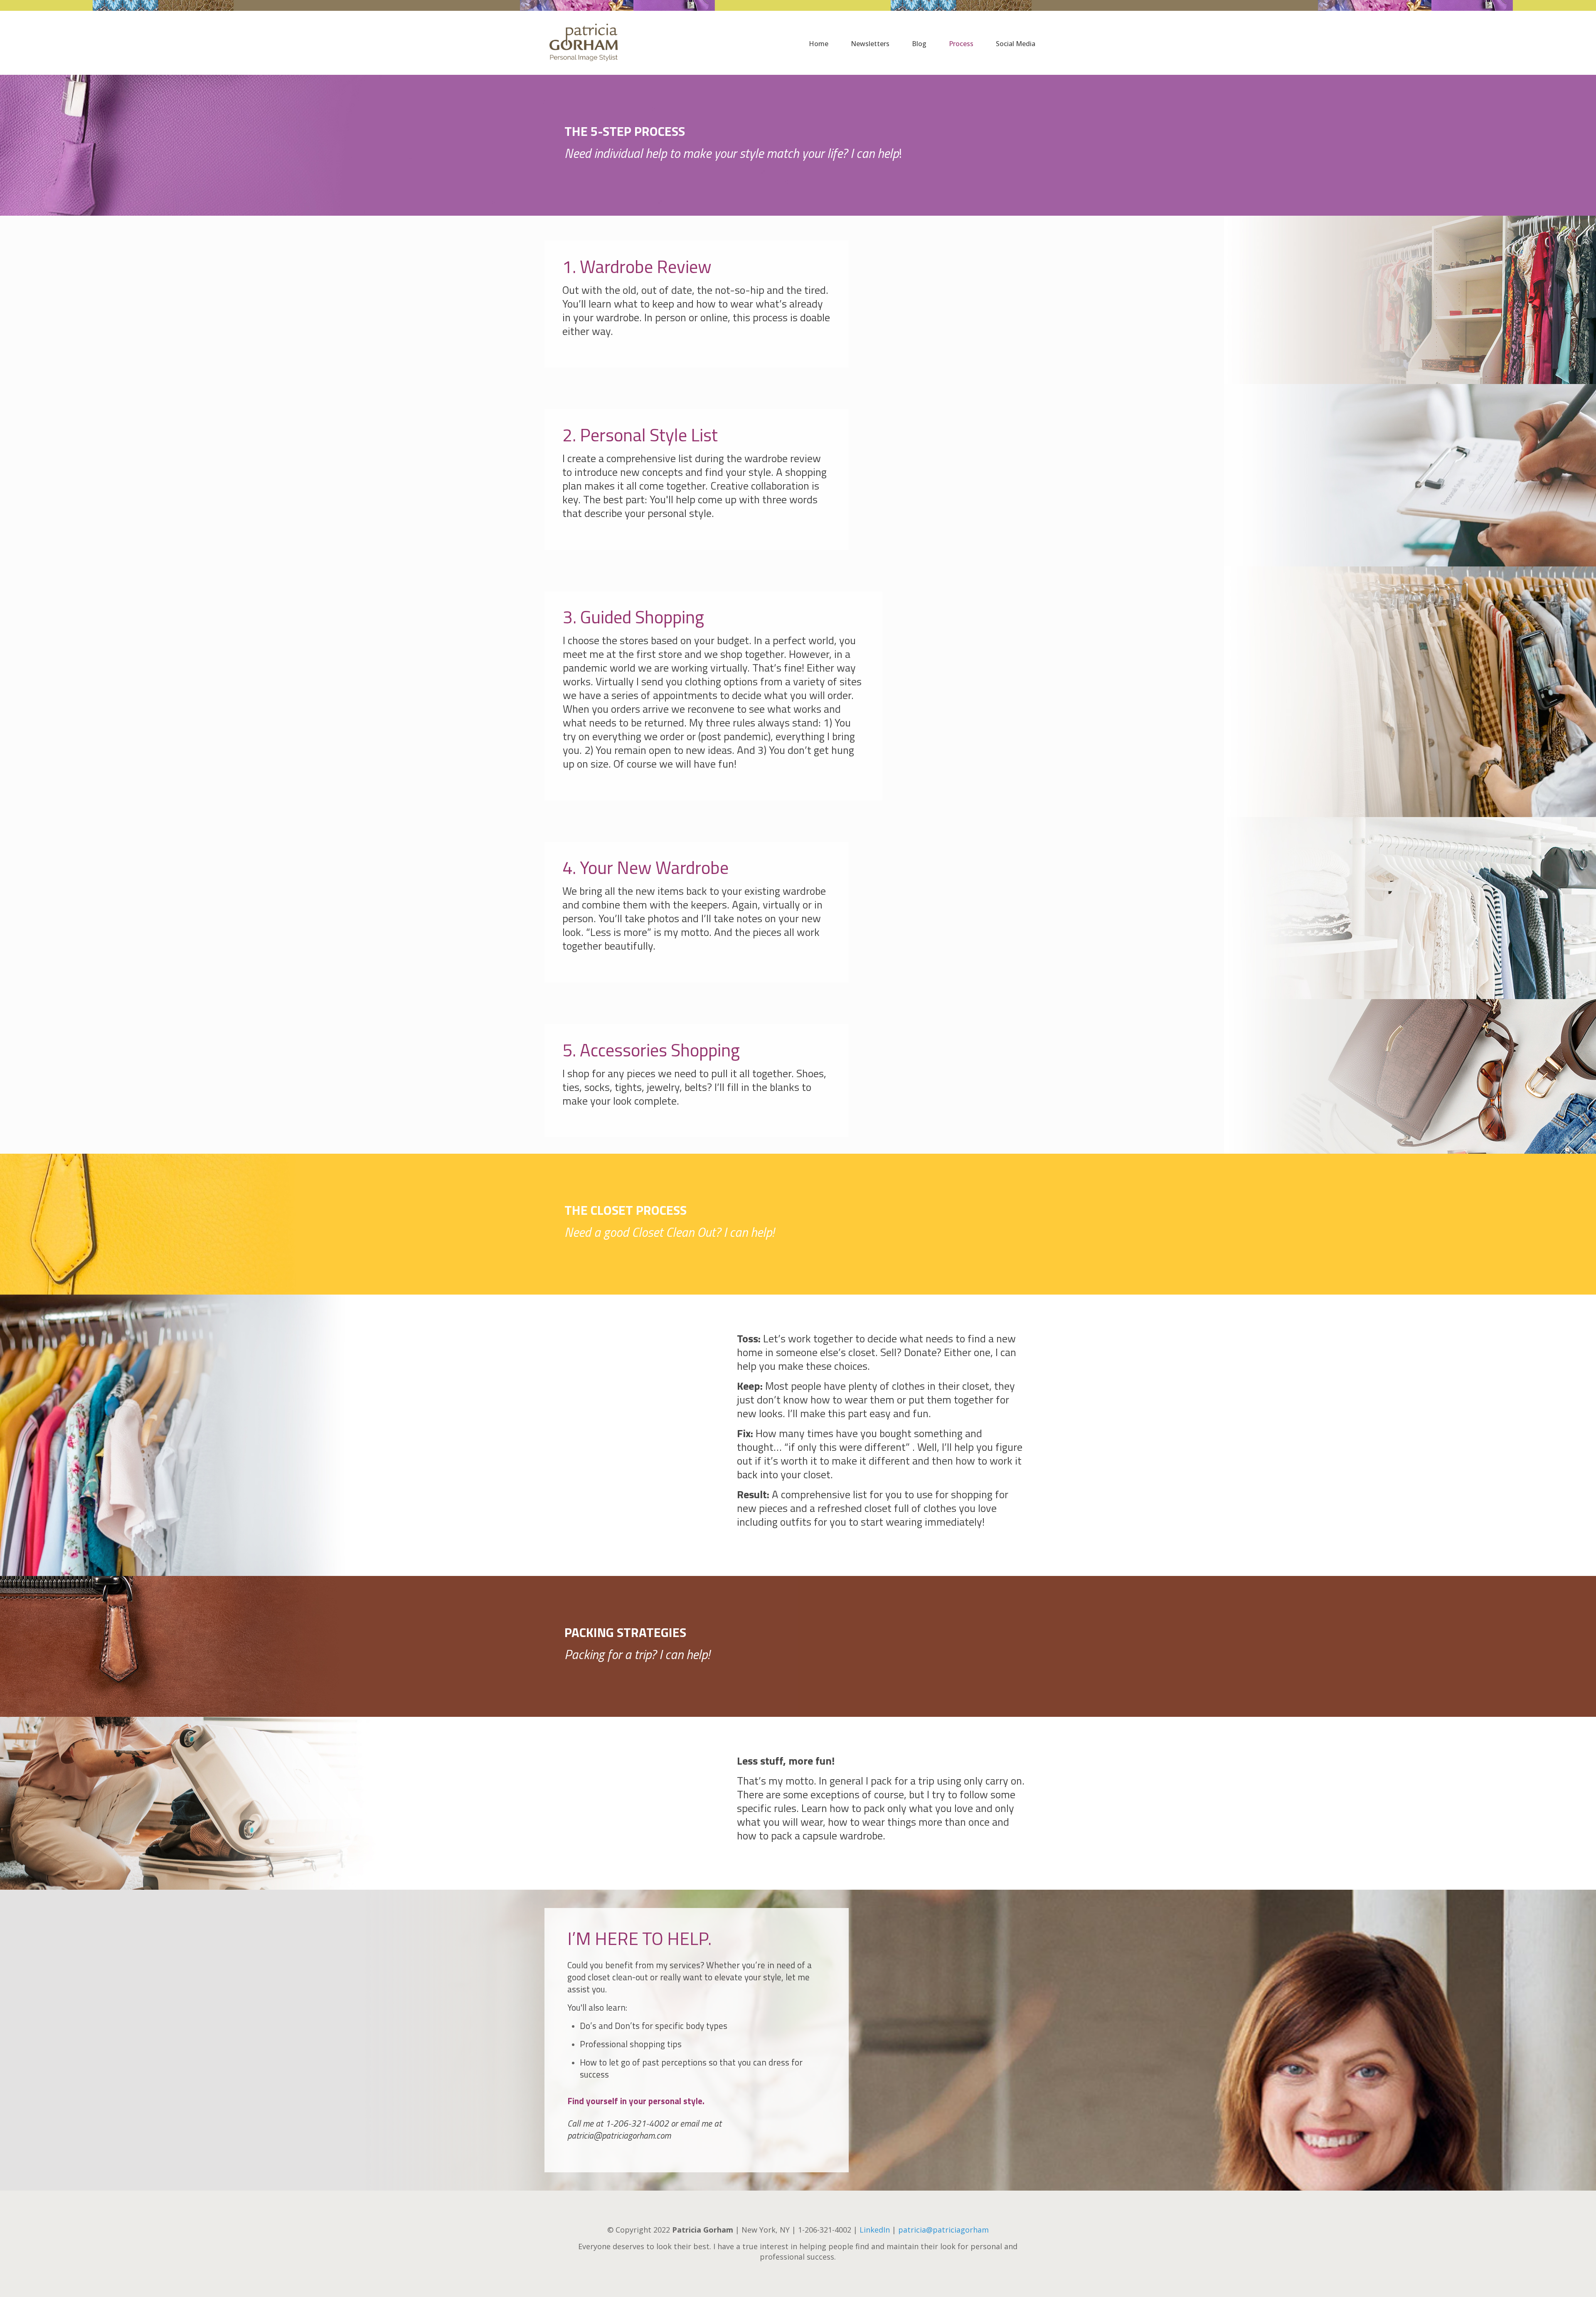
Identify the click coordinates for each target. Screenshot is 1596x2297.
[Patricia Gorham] (583, 32)
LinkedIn (875, 2230)
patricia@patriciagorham (943, 2230)
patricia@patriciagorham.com (619, 2135)
